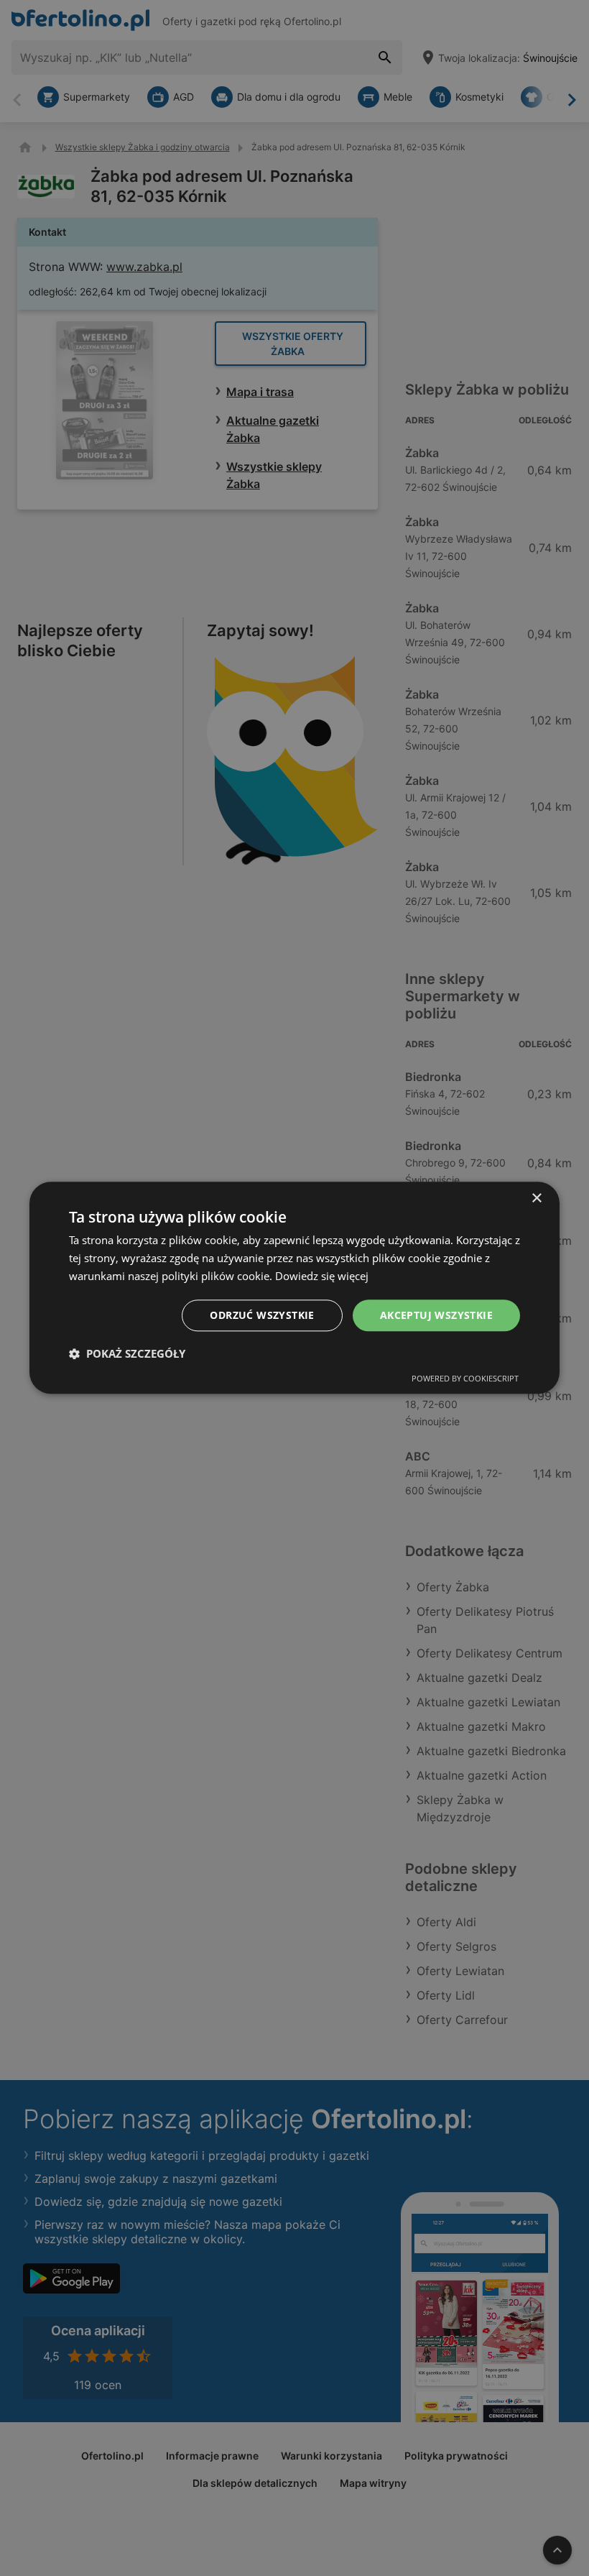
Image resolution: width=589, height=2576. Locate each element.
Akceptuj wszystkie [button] (436, 1315)
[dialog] (294, 1288)
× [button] (536, 1199)
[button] (127, 1354)
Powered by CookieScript (465, 1379)
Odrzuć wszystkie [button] (262, 1315)
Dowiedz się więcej (322, 1276)
